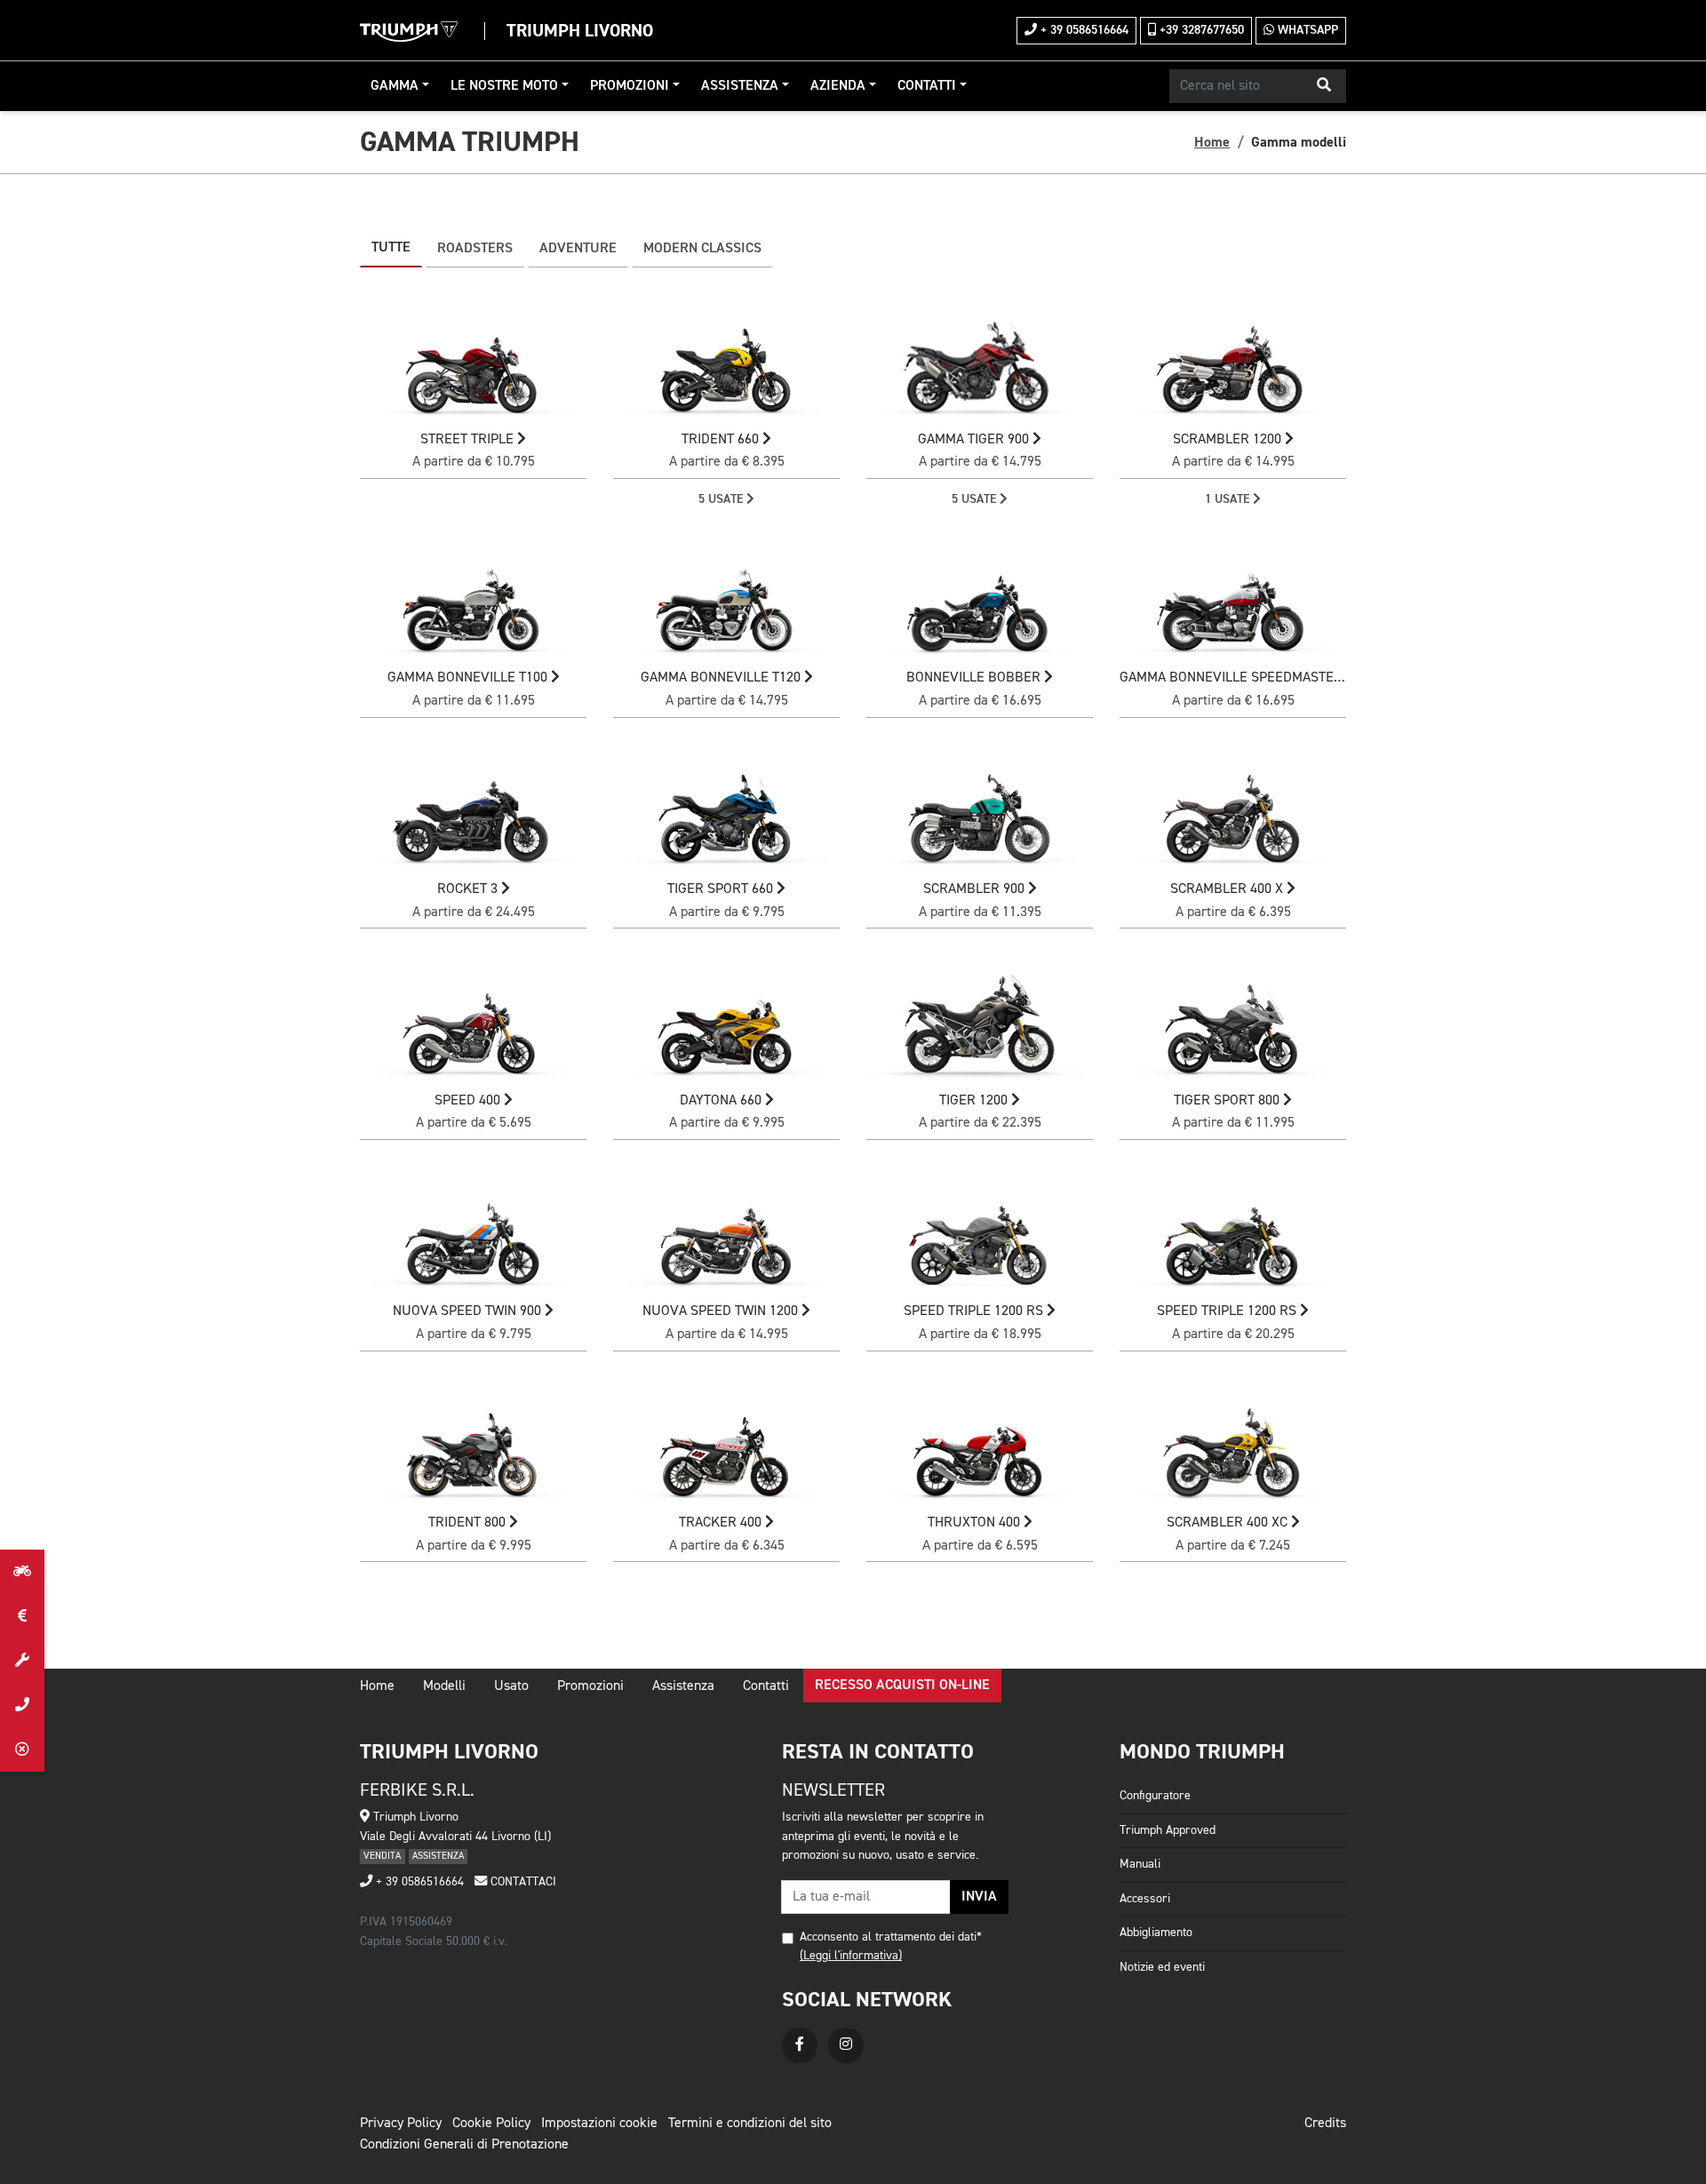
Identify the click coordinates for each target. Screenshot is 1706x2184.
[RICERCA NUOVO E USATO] (22, 1572)
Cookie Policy (491, 2124)
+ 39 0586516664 (1083, 30)
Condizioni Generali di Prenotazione (464, 2145)
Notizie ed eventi (1162, 1967)
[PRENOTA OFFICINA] (22, 1661)
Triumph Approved (1168, 1830)
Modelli (444, 1686)
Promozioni (630, 86)
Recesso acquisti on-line (902, 1686)
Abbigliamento (1156, 1933)
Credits (1325, 2124)
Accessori (1145, 1899)
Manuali (1140, 1864)
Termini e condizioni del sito (750, 2124)
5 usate (722, 499)
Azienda (838, 86)
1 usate (1229, 499)
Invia (979, 1897)
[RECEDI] (22, 1750)
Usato (511, 1686)
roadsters (475, 249)
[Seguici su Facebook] (800, 2045)
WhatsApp (1306, 30)
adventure (578, 249)
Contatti (927, 86)
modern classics (702, 249)
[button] (1324, 86)
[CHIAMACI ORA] (22, 1705)
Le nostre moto (504, 86)
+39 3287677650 (1200, 30)
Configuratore (1155, 1796)
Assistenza (740, 86)
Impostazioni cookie (599, 2124)
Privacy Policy (401, 2124)
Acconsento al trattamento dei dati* (891, 1937)
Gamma (395, 86)
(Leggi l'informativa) (851, 1956)
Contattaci (522, 1882)
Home (1212, 142)
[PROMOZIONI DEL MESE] (22, 1616)
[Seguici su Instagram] (846, 2045)
